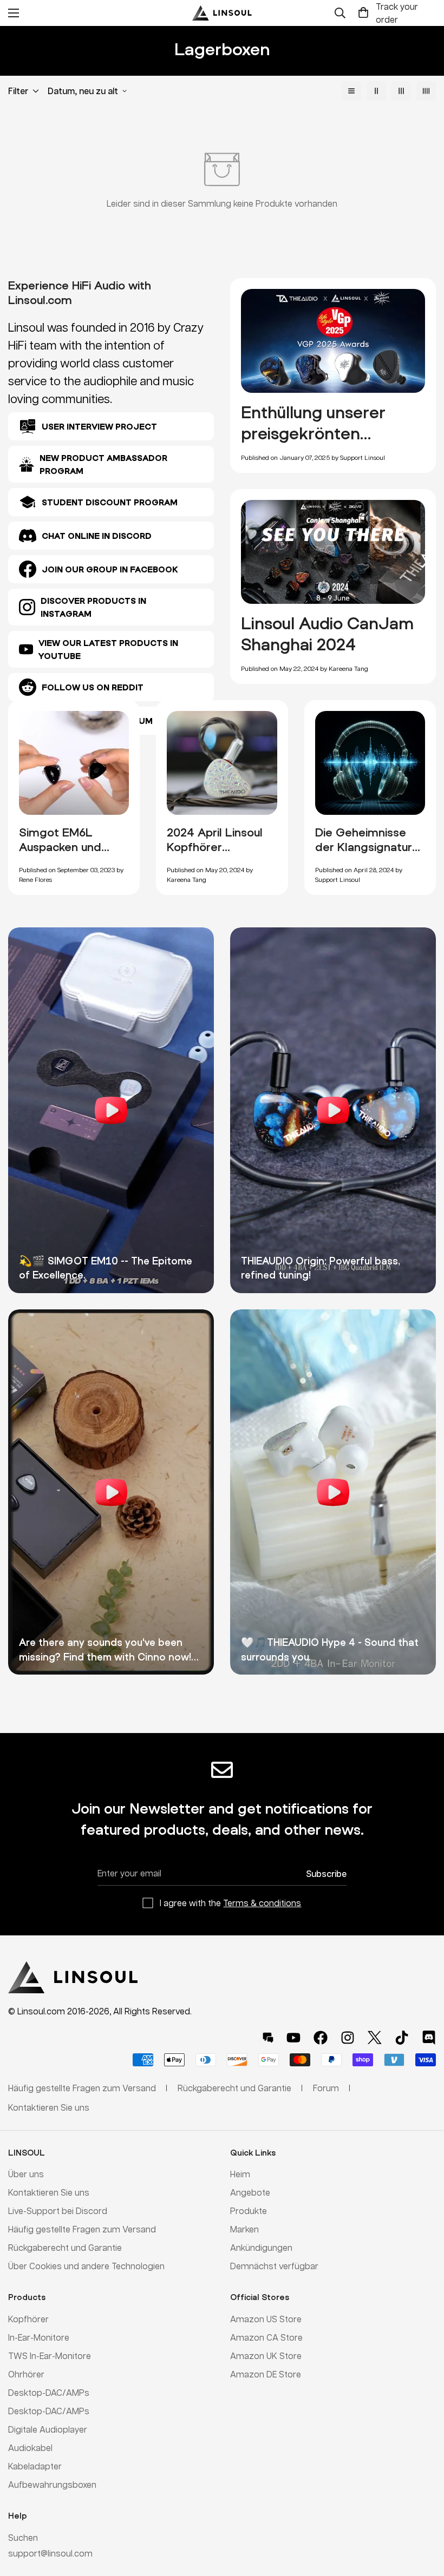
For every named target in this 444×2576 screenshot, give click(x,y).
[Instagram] (348, 2038)
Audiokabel (30, 2447)
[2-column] (376, 91)
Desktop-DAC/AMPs (49, 2392)
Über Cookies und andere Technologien (86, 2266)
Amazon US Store (266, 2319)
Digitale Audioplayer (48, 2429)
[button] (363, 13)
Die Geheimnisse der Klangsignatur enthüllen (364, 847)
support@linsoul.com (50, 2553)
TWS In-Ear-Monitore (50, 2356)
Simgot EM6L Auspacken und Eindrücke (60, 847)
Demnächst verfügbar (274, 2266)
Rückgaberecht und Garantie (65, 2247)
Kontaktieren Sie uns (49, 2192)
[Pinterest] (268, 2038)
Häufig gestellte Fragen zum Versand (82, 2229)
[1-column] (351, 91)
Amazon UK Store (266, 2356)
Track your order (397, 13)
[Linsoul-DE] (222, 13)
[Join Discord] (429, 2038)
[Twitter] (375, 2038)
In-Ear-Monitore (39, 2337)
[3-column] (401, 91)
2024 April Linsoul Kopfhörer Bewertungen (215, 847)
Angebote (250, 2192)
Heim (240, 2174)
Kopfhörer (28, 2319)
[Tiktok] (402, 2038)
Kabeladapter (35, 2466)
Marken (244, 2229)
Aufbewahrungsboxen (52, 2484)
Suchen (23, 2537)
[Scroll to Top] (423, 2517)
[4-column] (426, 91)
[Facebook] (321, 2038)
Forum (326, 2088)
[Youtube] (293, 2038)
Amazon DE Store (266, 2374)
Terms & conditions (262, 1903)
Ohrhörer (26, 2374)
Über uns (26, 2174)
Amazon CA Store (266, 2337)
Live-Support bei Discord (58, 2211)
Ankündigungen (261, 2247)
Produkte (249, 2211)
